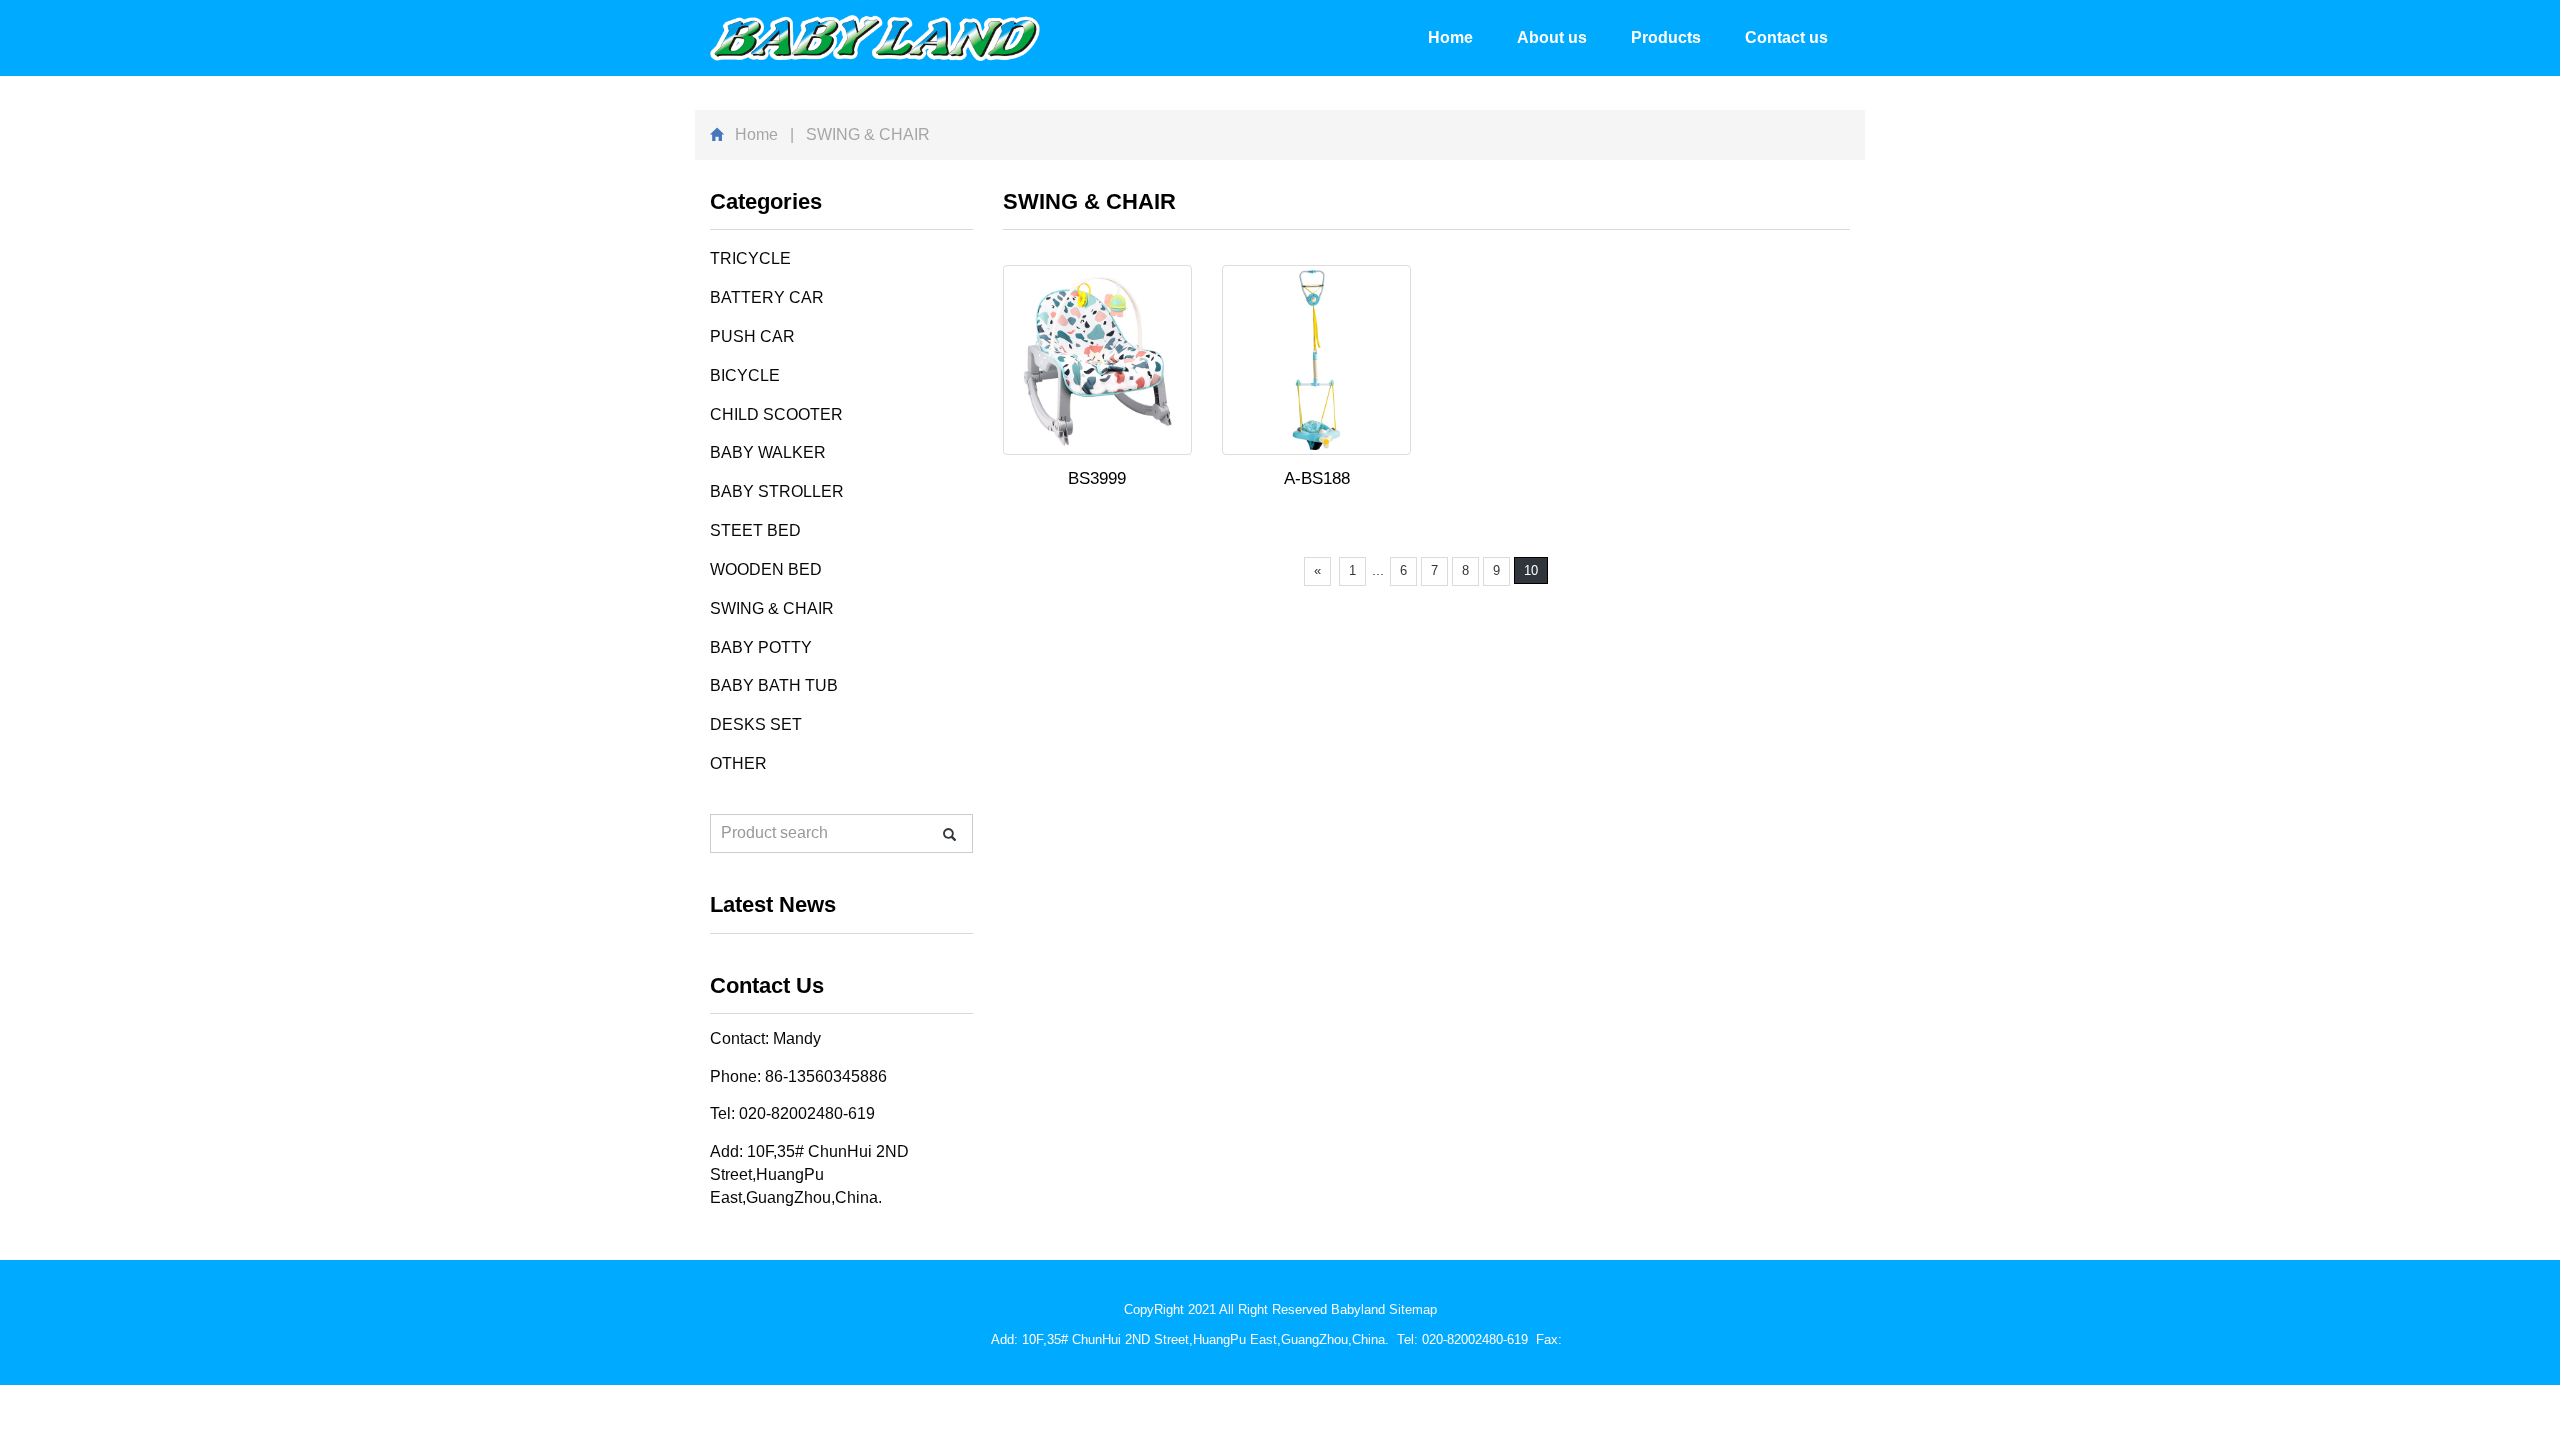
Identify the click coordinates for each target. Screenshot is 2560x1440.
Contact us (1786, 37)
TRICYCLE (750, 258)
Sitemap (1413, 1309)
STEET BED (755, 530)
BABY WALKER (768, 452)
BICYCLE (745, 375)
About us (1552, 37)
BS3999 (1097, 478)
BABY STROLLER (777, 491)
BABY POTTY (761, 647)
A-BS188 (1317, 478)
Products (1666, 37)
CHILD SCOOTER (776, 414)
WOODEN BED (766, 569)
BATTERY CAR (767, 297)
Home (1450, 37)
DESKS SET (756, 724)
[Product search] (949, 834)
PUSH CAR (752, 336)
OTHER (738, 763)
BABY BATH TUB (774, 685)
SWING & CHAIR (772, 608)
